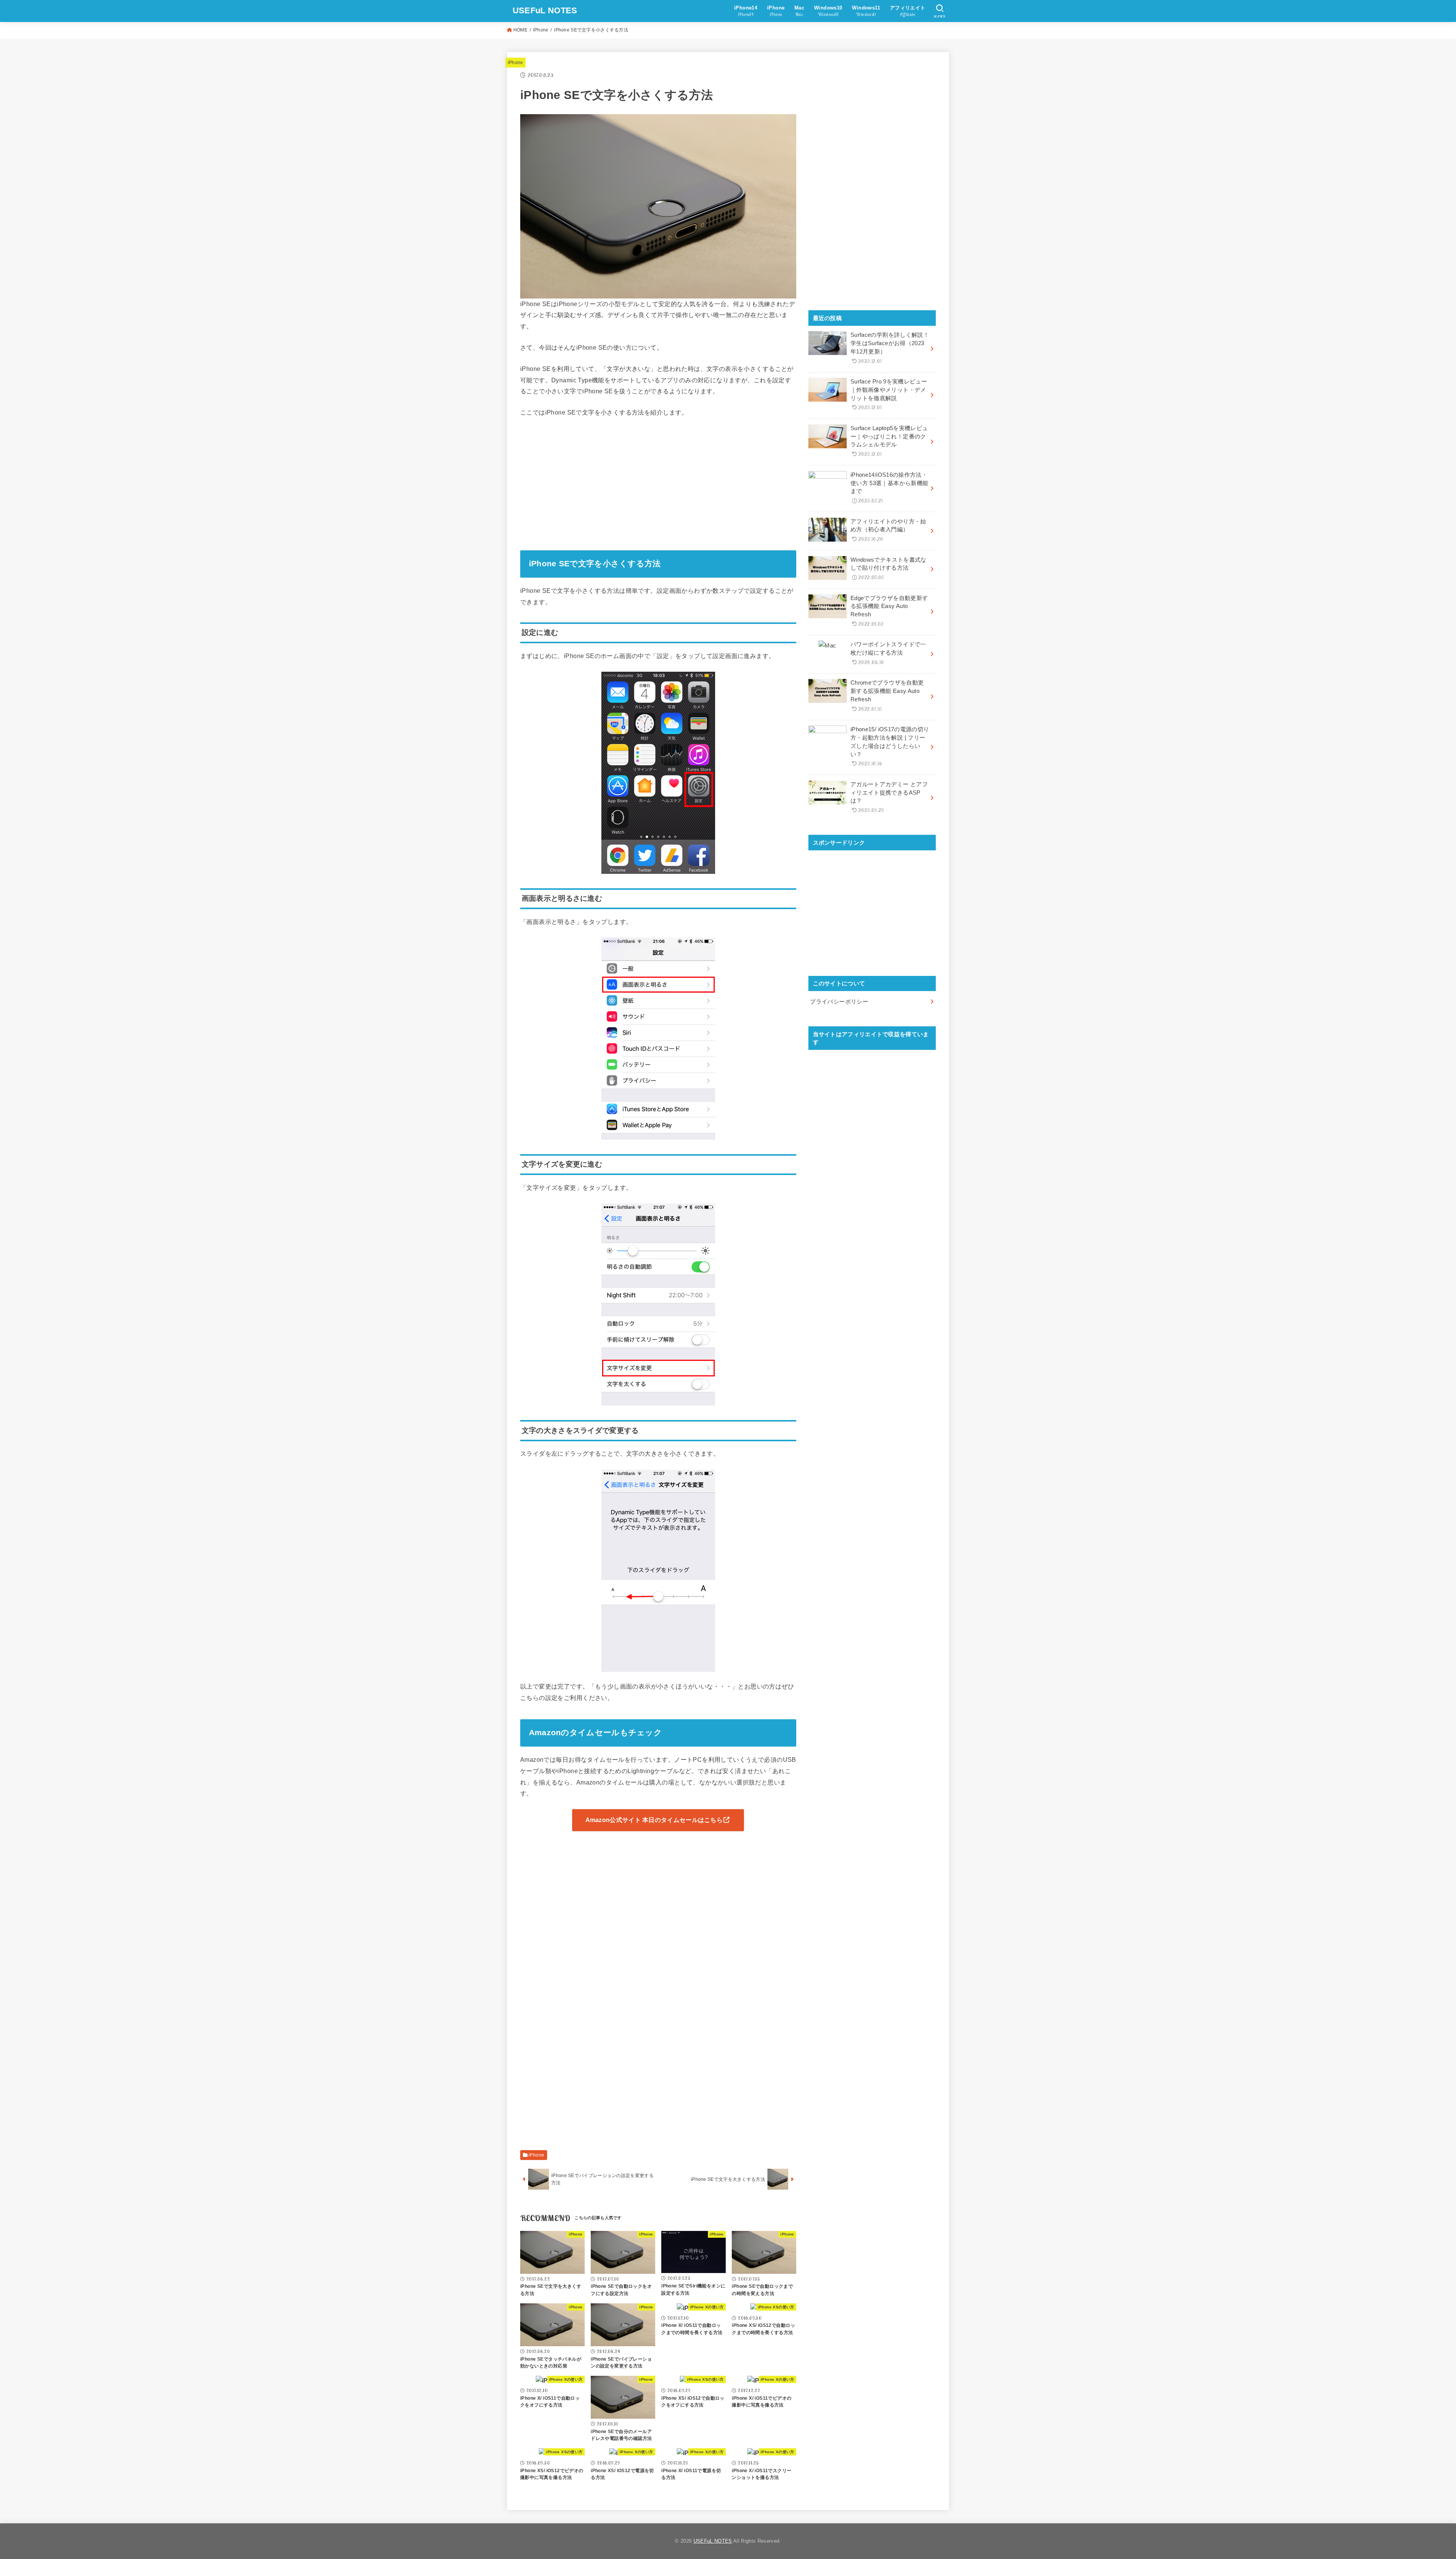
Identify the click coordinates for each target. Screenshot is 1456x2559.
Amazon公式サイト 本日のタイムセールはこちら (654, 1820)
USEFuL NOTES (545, 10)
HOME (520, 30)
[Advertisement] (658, 481)
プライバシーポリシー (839, 1002)
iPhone (541, 30)
